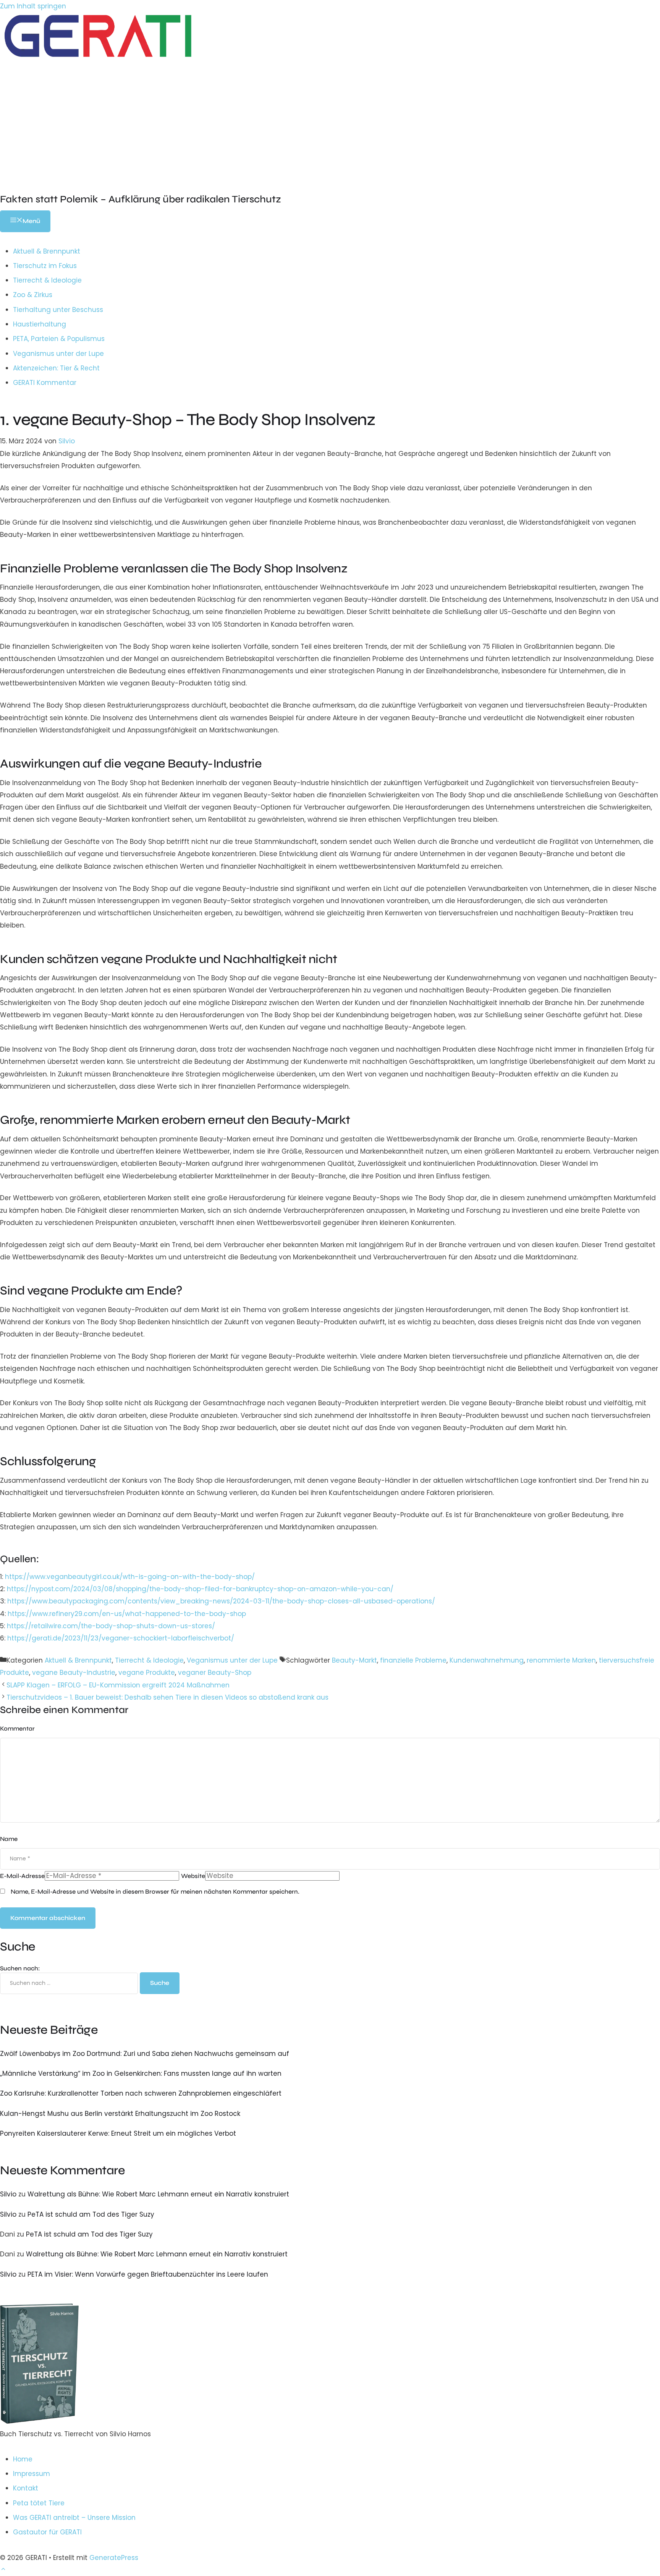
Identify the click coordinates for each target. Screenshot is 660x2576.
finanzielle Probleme (413, 1660)
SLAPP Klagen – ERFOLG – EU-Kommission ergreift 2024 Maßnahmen (118, 1685)
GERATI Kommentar (45, 383)
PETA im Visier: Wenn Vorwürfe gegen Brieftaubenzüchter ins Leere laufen (148, 2274)
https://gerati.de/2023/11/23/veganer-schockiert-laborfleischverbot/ (121, 1638)
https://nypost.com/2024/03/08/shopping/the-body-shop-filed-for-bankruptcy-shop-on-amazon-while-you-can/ (200, 1589)
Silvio (8, 2194)
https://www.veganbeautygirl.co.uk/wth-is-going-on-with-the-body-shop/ (130, 1577)
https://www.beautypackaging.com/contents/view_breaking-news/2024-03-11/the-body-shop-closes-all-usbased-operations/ (221, 1601)
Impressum (32, 2474)
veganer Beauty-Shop (215, 1673)
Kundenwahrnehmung (487, 1660)
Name (9, 1839)
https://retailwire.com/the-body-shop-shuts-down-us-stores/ (111, 1626)
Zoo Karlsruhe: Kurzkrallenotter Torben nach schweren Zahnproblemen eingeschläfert (141, 2093)
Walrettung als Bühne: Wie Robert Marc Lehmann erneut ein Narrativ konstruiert (158, 2194)
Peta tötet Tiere (39, 2503)
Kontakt (26, 2488)
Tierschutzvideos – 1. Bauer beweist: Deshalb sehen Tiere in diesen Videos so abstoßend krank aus (167, 1697)
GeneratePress (114, 2558)
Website (193, 1876)
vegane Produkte (147, 1673)
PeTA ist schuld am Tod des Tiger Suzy (91, 2214)
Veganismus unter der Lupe (58, 354)
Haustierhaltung (40, 324)
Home (23, 2459)
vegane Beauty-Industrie (74, 1673)
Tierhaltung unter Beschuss (58, 310)
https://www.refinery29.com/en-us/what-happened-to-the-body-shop (127, 1614)
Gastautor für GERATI (47, 2532)
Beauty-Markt (354, 1660)
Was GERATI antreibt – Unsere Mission (74, 2518)
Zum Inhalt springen (33, 6)
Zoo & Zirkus (33, 295)
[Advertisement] (330, 120)
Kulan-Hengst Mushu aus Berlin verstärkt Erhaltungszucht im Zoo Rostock (120, 2114)
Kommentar (17, 1728)
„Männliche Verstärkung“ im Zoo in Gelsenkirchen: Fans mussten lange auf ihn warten (141, 2073)
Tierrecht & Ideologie (47, 280)
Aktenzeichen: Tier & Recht (56, 368)
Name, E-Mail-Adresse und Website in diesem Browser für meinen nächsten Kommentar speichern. (155, 1892)
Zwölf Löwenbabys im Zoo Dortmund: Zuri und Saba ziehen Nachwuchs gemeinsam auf (145, 2054)
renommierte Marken (561, 1660)
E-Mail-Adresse (22, 1876)
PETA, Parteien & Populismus (59, 339)
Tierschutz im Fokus (45, 266)
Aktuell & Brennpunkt (47, 251)
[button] (3, 2570)
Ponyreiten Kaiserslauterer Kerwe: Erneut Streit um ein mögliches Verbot (118, 2133)
